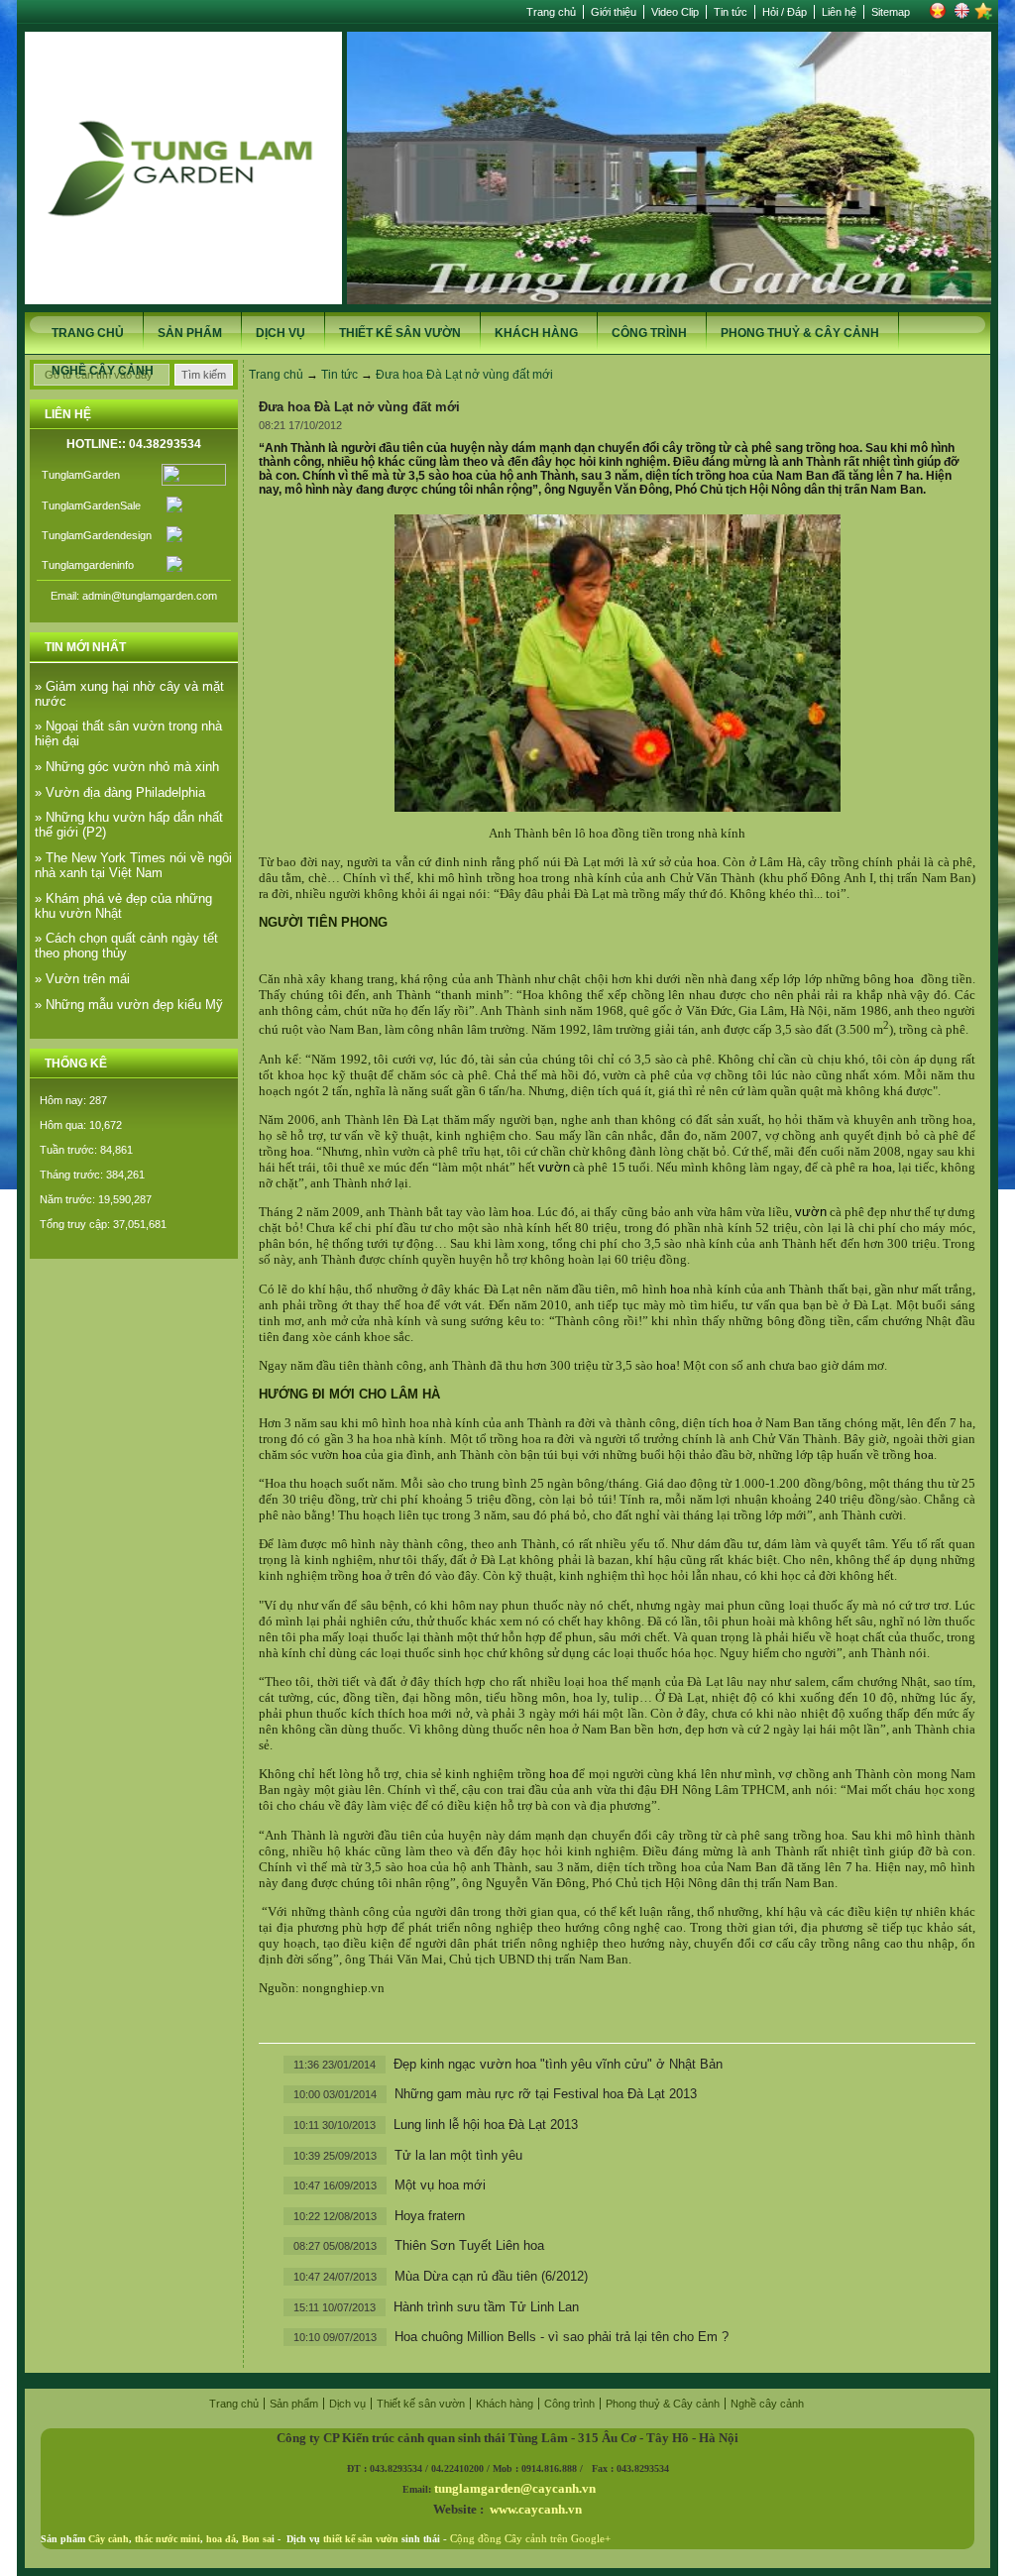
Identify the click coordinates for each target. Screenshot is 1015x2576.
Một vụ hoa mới (440, 2185)
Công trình (649, 333)
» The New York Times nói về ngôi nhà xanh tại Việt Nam (133, 865)
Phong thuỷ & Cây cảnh (800, 333)
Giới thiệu (614, 12)
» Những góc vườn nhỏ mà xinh (127, 767)
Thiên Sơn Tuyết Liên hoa (469, 2245)
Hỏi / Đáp (785, 12)
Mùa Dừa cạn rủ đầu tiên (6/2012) (491, 2276)
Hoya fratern (430, 2216)
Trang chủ (551, 12)
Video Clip (675, 12)
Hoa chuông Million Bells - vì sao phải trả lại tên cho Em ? (562, 2337)
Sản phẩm (190, 333)
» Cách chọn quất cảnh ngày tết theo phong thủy (126, 946)
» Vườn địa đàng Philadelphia (120, 792)
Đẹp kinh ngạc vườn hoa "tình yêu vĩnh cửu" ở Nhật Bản (558, 2064)
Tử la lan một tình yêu (458, 2155)
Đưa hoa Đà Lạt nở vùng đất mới (464, 375)
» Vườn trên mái (82, 979)
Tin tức (731, 12)
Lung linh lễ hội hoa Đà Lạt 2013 (486, 2125)
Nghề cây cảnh (103, 371)
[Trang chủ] (183, 300)
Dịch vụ (281, 333)
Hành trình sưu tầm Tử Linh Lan (486, 2307)
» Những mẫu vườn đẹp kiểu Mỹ (129, 1005)
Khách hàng (536, 333)
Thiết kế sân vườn (400, 333)
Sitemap (891, 12)
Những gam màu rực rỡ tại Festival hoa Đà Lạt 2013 (546, 2094)
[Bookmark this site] (983, 16)
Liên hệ (839, 12)
